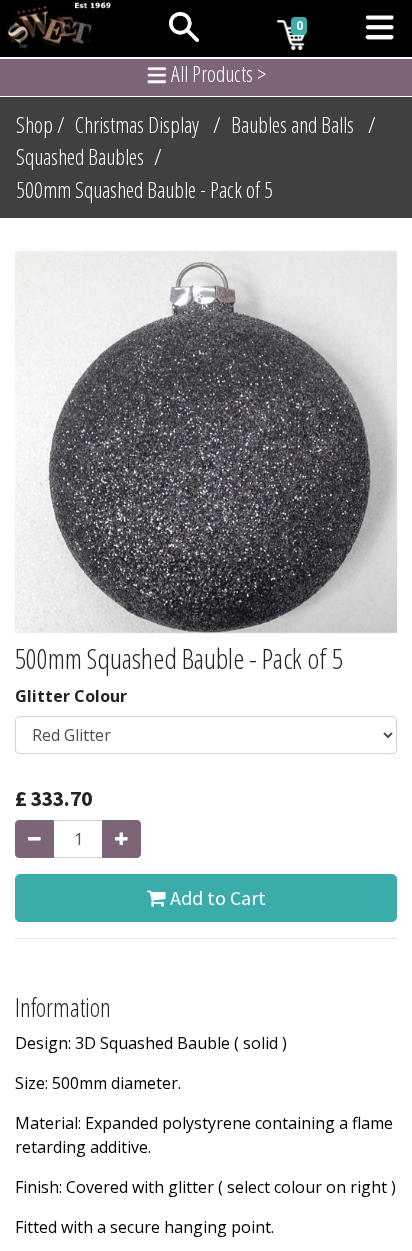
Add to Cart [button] (216, 897)
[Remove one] (34, 839)
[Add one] (121, 839)
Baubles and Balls (292, 124)
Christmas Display (137, 124)
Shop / (40, 124)
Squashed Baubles (80, 156)
